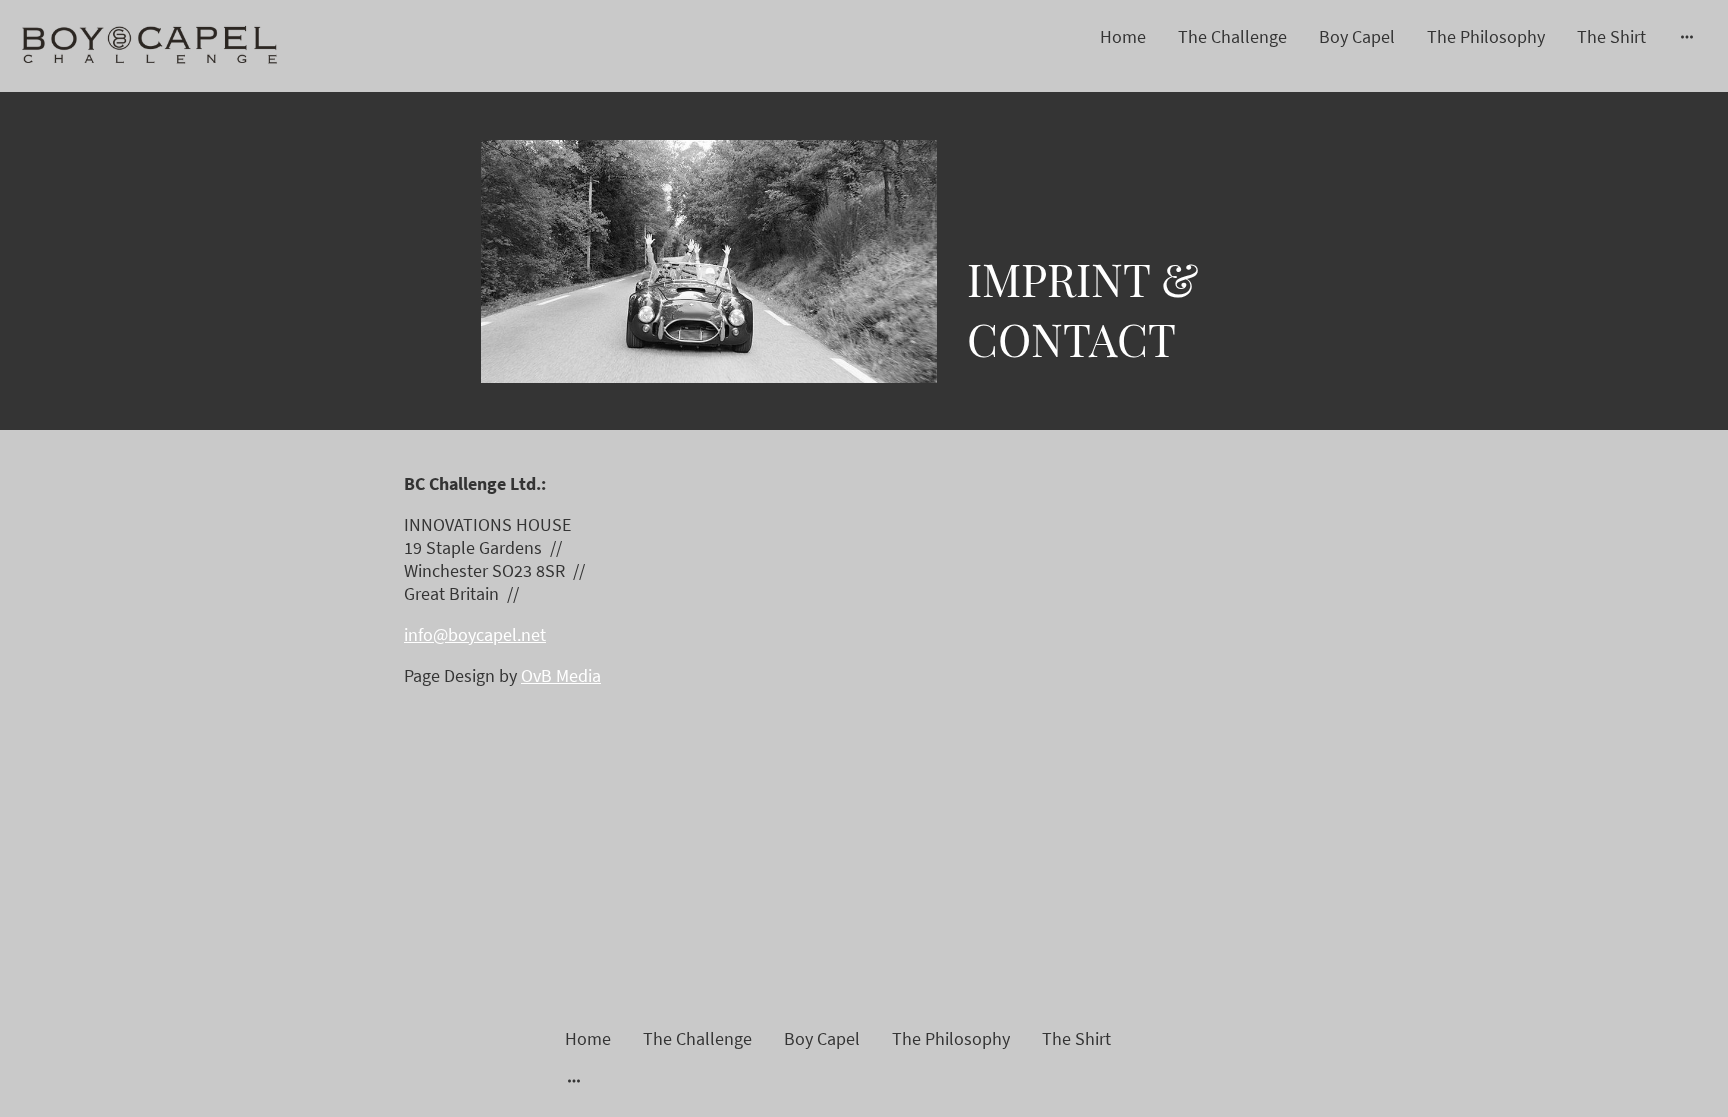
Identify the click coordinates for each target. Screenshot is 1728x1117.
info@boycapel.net (475, 634)
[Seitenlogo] (150, 46)
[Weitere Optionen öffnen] (1687, 36)
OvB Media (561, 675)
